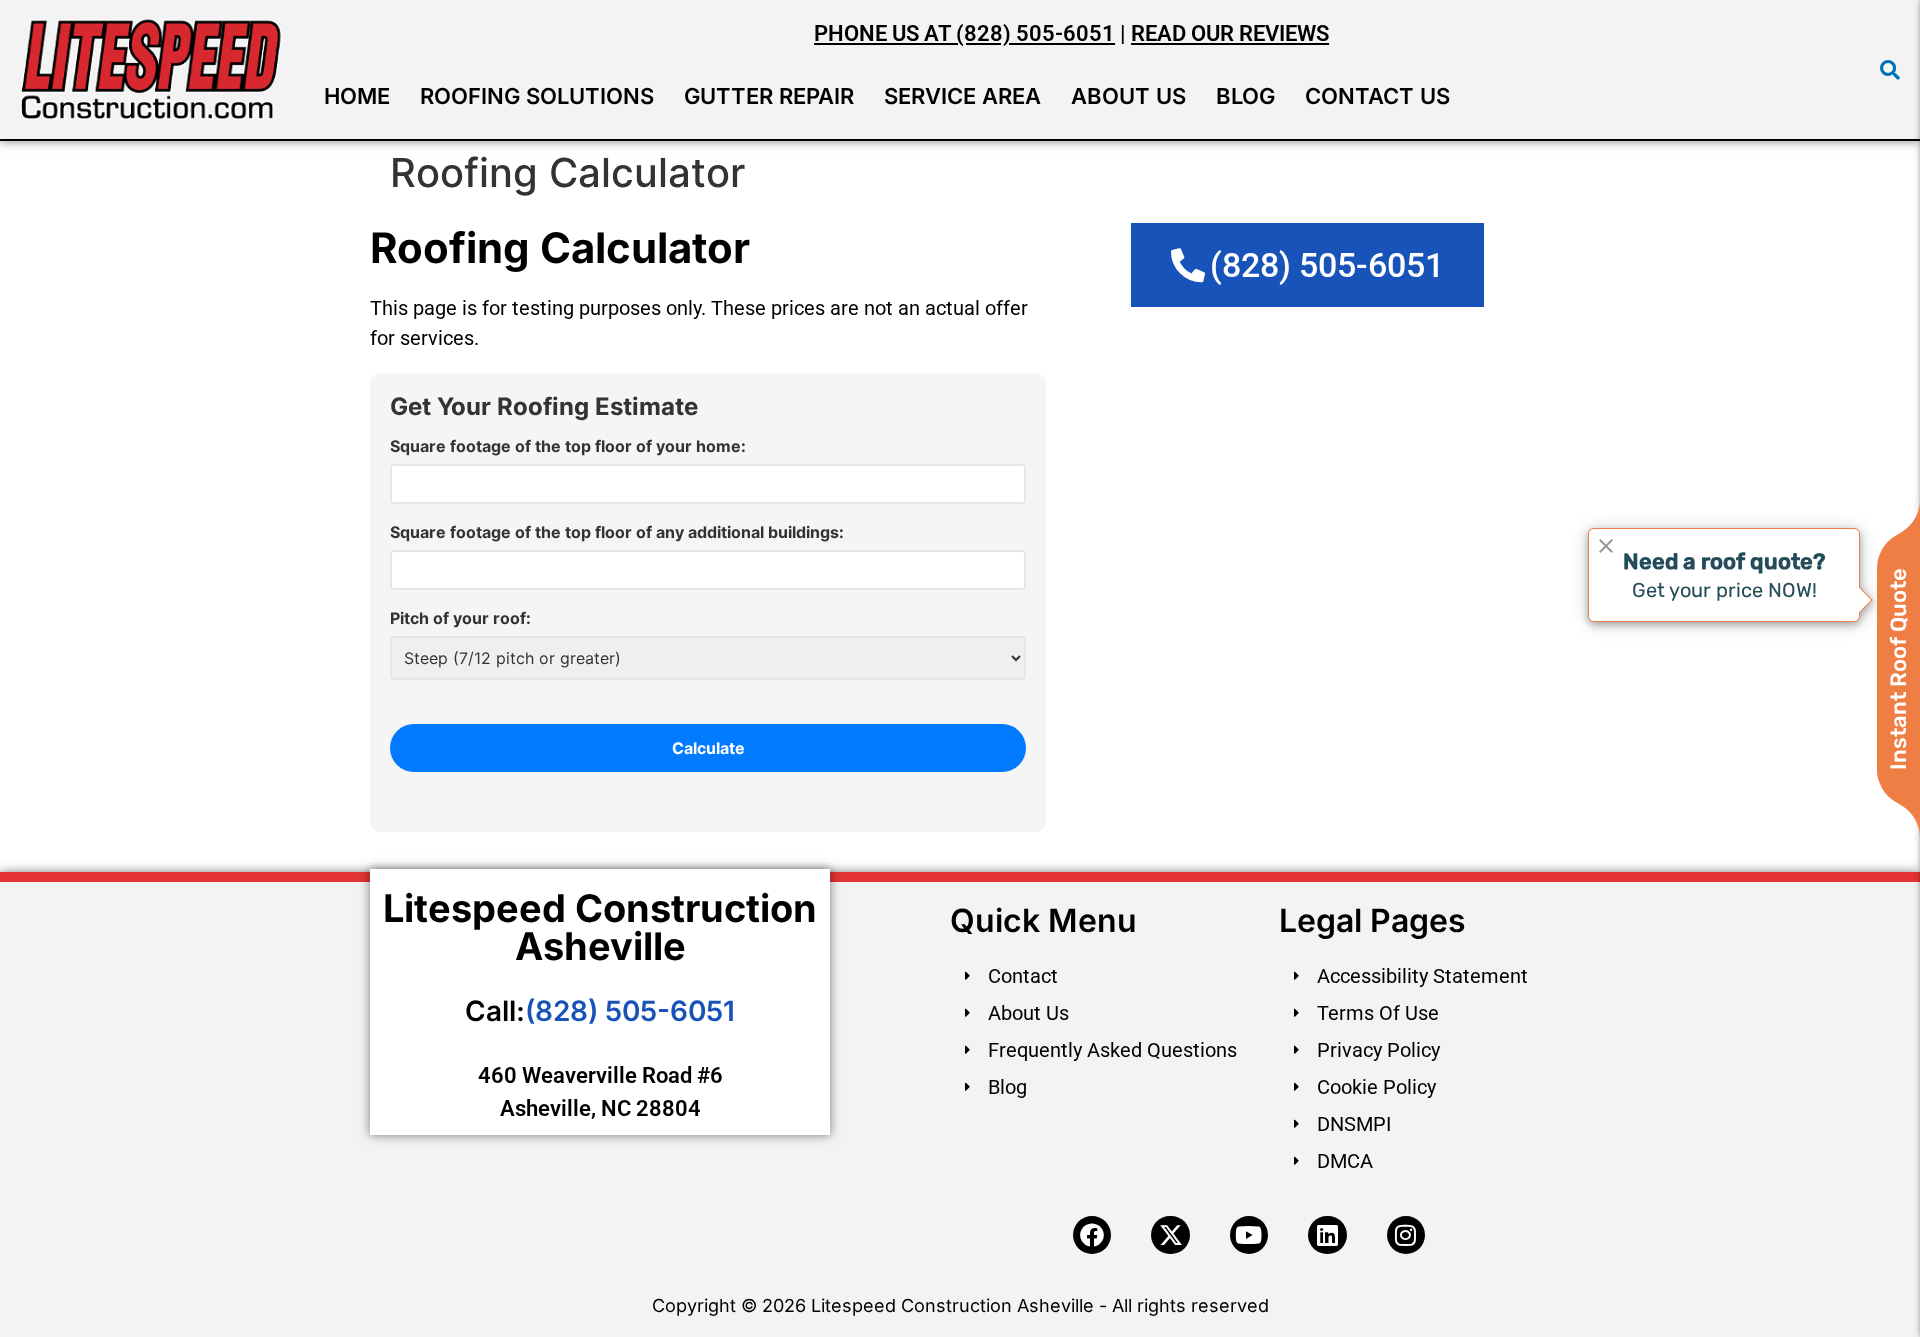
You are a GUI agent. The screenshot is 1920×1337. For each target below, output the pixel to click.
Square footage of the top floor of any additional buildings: (617, 532)
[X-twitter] (1170, 1235)
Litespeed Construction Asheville (600, 927)
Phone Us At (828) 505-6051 (964, 33)
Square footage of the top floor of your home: (568, 446)
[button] (1890, 70)
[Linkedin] (1327, 1235)
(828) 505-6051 (630, 1011)
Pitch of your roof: (460, 618)
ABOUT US (1128, 96)
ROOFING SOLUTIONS (537, 96)
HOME (357, 96)
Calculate (708, 748)
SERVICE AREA (962, 96)
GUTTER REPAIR (769, 96)
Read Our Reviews (1230, 33)
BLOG (1245, 96)
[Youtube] (1249, 1235)
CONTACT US (1377, 96)
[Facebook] (1092, 1235)
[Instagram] (1406, 1235)
